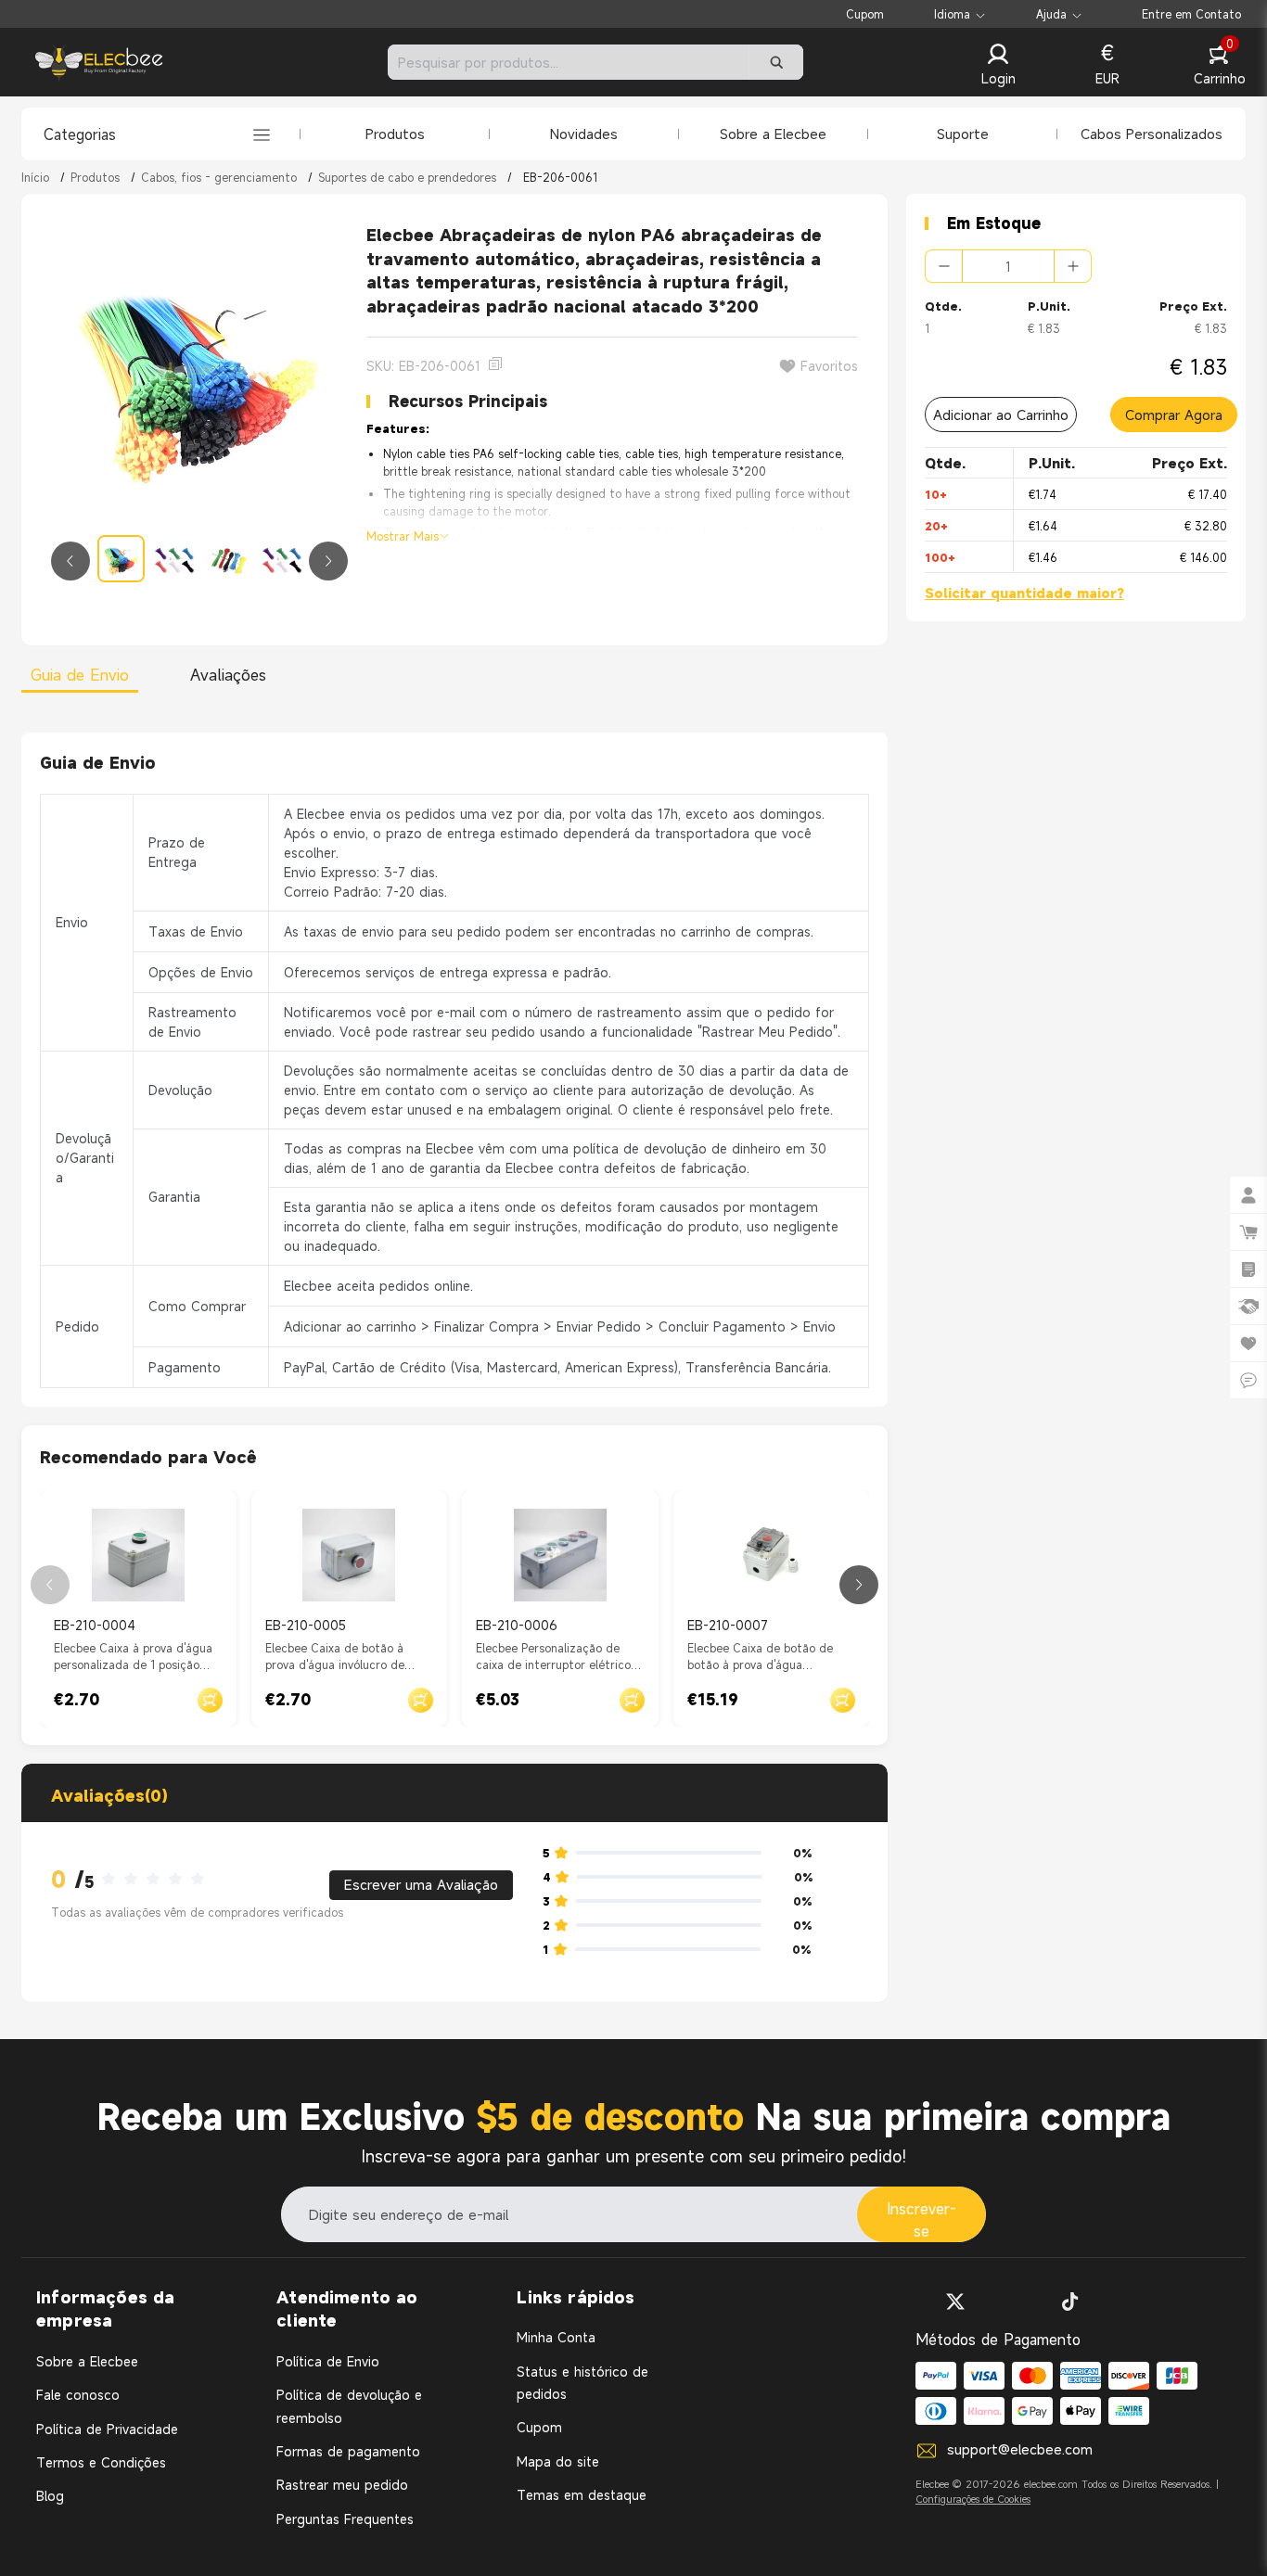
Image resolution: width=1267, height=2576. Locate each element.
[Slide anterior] (70, 561)
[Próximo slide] (328, 561)
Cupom (865, 14)
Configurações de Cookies (973, 2499)
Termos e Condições (101, 2462)
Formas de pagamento (348, 2451)
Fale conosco (78, 2395)
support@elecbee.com (1020, 2449)
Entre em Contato (1191, 14)
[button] (998, 66)
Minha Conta (556, 2337)
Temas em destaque (582, 2495)
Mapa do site (558, 2461)
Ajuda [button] (1051, 14)
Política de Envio (328, 2361)
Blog (50, 2496)
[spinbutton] (1008, 266)
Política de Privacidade (107, 2429)
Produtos (395, 134)
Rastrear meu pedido (342, 2485)
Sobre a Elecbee (773, 134)
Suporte (963, 134)
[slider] (159, 1880)
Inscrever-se (921, 2220)
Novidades (584, 134)
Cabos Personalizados (1152, 134)
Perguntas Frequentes (345, 2519)
